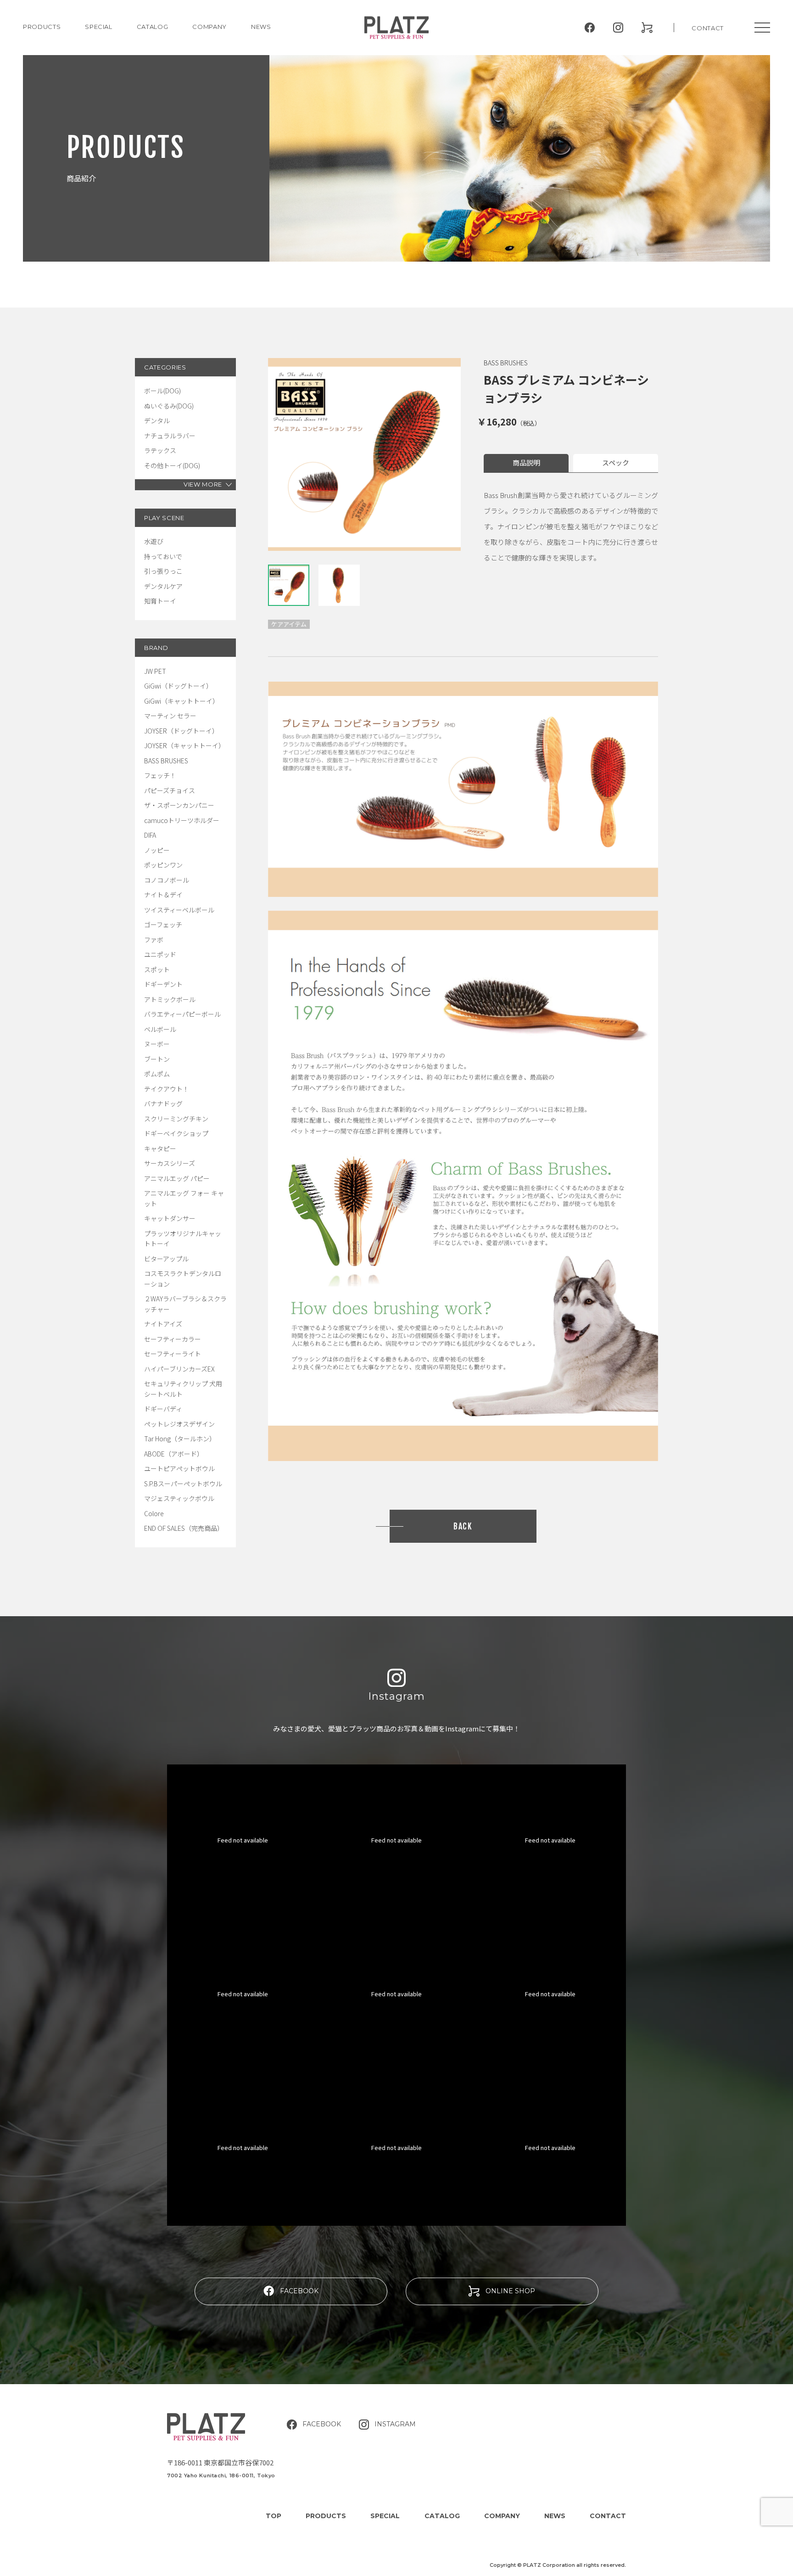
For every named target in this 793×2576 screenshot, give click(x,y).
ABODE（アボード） (174, 1454)
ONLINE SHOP (510, 2291)
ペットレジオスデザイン (179, 1424)
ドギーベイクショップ (176, 1133)
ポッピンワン (163, 865)
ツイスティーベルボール (179, 910)
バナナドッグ (163, 1103)
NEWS (261, 27)
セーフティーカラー (173, 1339)
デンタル (157, 420)
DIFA (150, 835)
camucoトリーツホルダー (182, 820)
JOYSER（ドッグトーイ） (181, 731)
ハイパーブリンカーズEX (179, 1369)
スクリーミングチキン (176, 1119)
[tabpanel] (364, 454)
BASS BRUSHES (166, 761)
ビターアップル (166, 1259)
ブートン (157, 1059)
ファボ (154, 940)
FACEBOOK (299, 2291)
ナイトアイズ (163, 1324)
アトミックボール (170, 999)
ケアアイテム (289, 624)
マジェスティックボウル (179, 1498)
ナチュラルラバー (170, 436)
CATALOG (153, 27)
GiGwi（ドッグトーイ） (178, 686)
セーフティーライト (173, 1354)
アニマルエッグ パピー (177, 1178)
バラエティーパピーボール (182, 1014)
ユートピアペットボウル (179, 1468)
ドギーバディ (163, 1409)
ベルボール (160, 1029)
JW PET (155, 671)
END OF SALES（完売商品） (184, 1528)
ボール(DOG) (162, 391)
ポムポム (157, 1074)
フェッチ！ (160, 775)
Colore (154, 1513)
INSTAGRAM (395, 2424)
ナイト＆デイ (163, 895)
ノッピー (157, 850)
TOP (274, 2516)
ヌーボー (157, 1044)
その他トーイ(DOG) (172, 465)
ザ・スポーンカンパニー (179, 805)
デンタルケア (163, 586)
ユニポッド (160, 954)
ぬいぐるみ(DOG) (169, 406)
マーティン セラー (170, 716)
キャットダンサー (170, 1218)
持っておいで (163, 556)
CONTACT (708, 28)
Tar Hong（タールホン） (180, 1439)
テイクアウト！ (167, 1089)
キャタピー (160, 1148)
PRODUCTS (42, 27)
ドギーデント (163, 984)
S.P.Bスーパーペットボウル (183, 1484)
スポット (157, 969)
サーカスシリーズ (170, 1163)
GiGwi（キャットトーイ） (181, 701)
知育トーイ (160, 601)
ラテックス (160, 450)
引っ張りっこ (163, 571)
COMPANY (209, 27)
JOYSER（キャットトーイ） (184, 745)
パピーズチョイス (170, 790)
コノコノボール (167, 880)
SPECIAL (385, 2516)
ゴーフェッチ (163, 924)
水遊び (154, 541)
